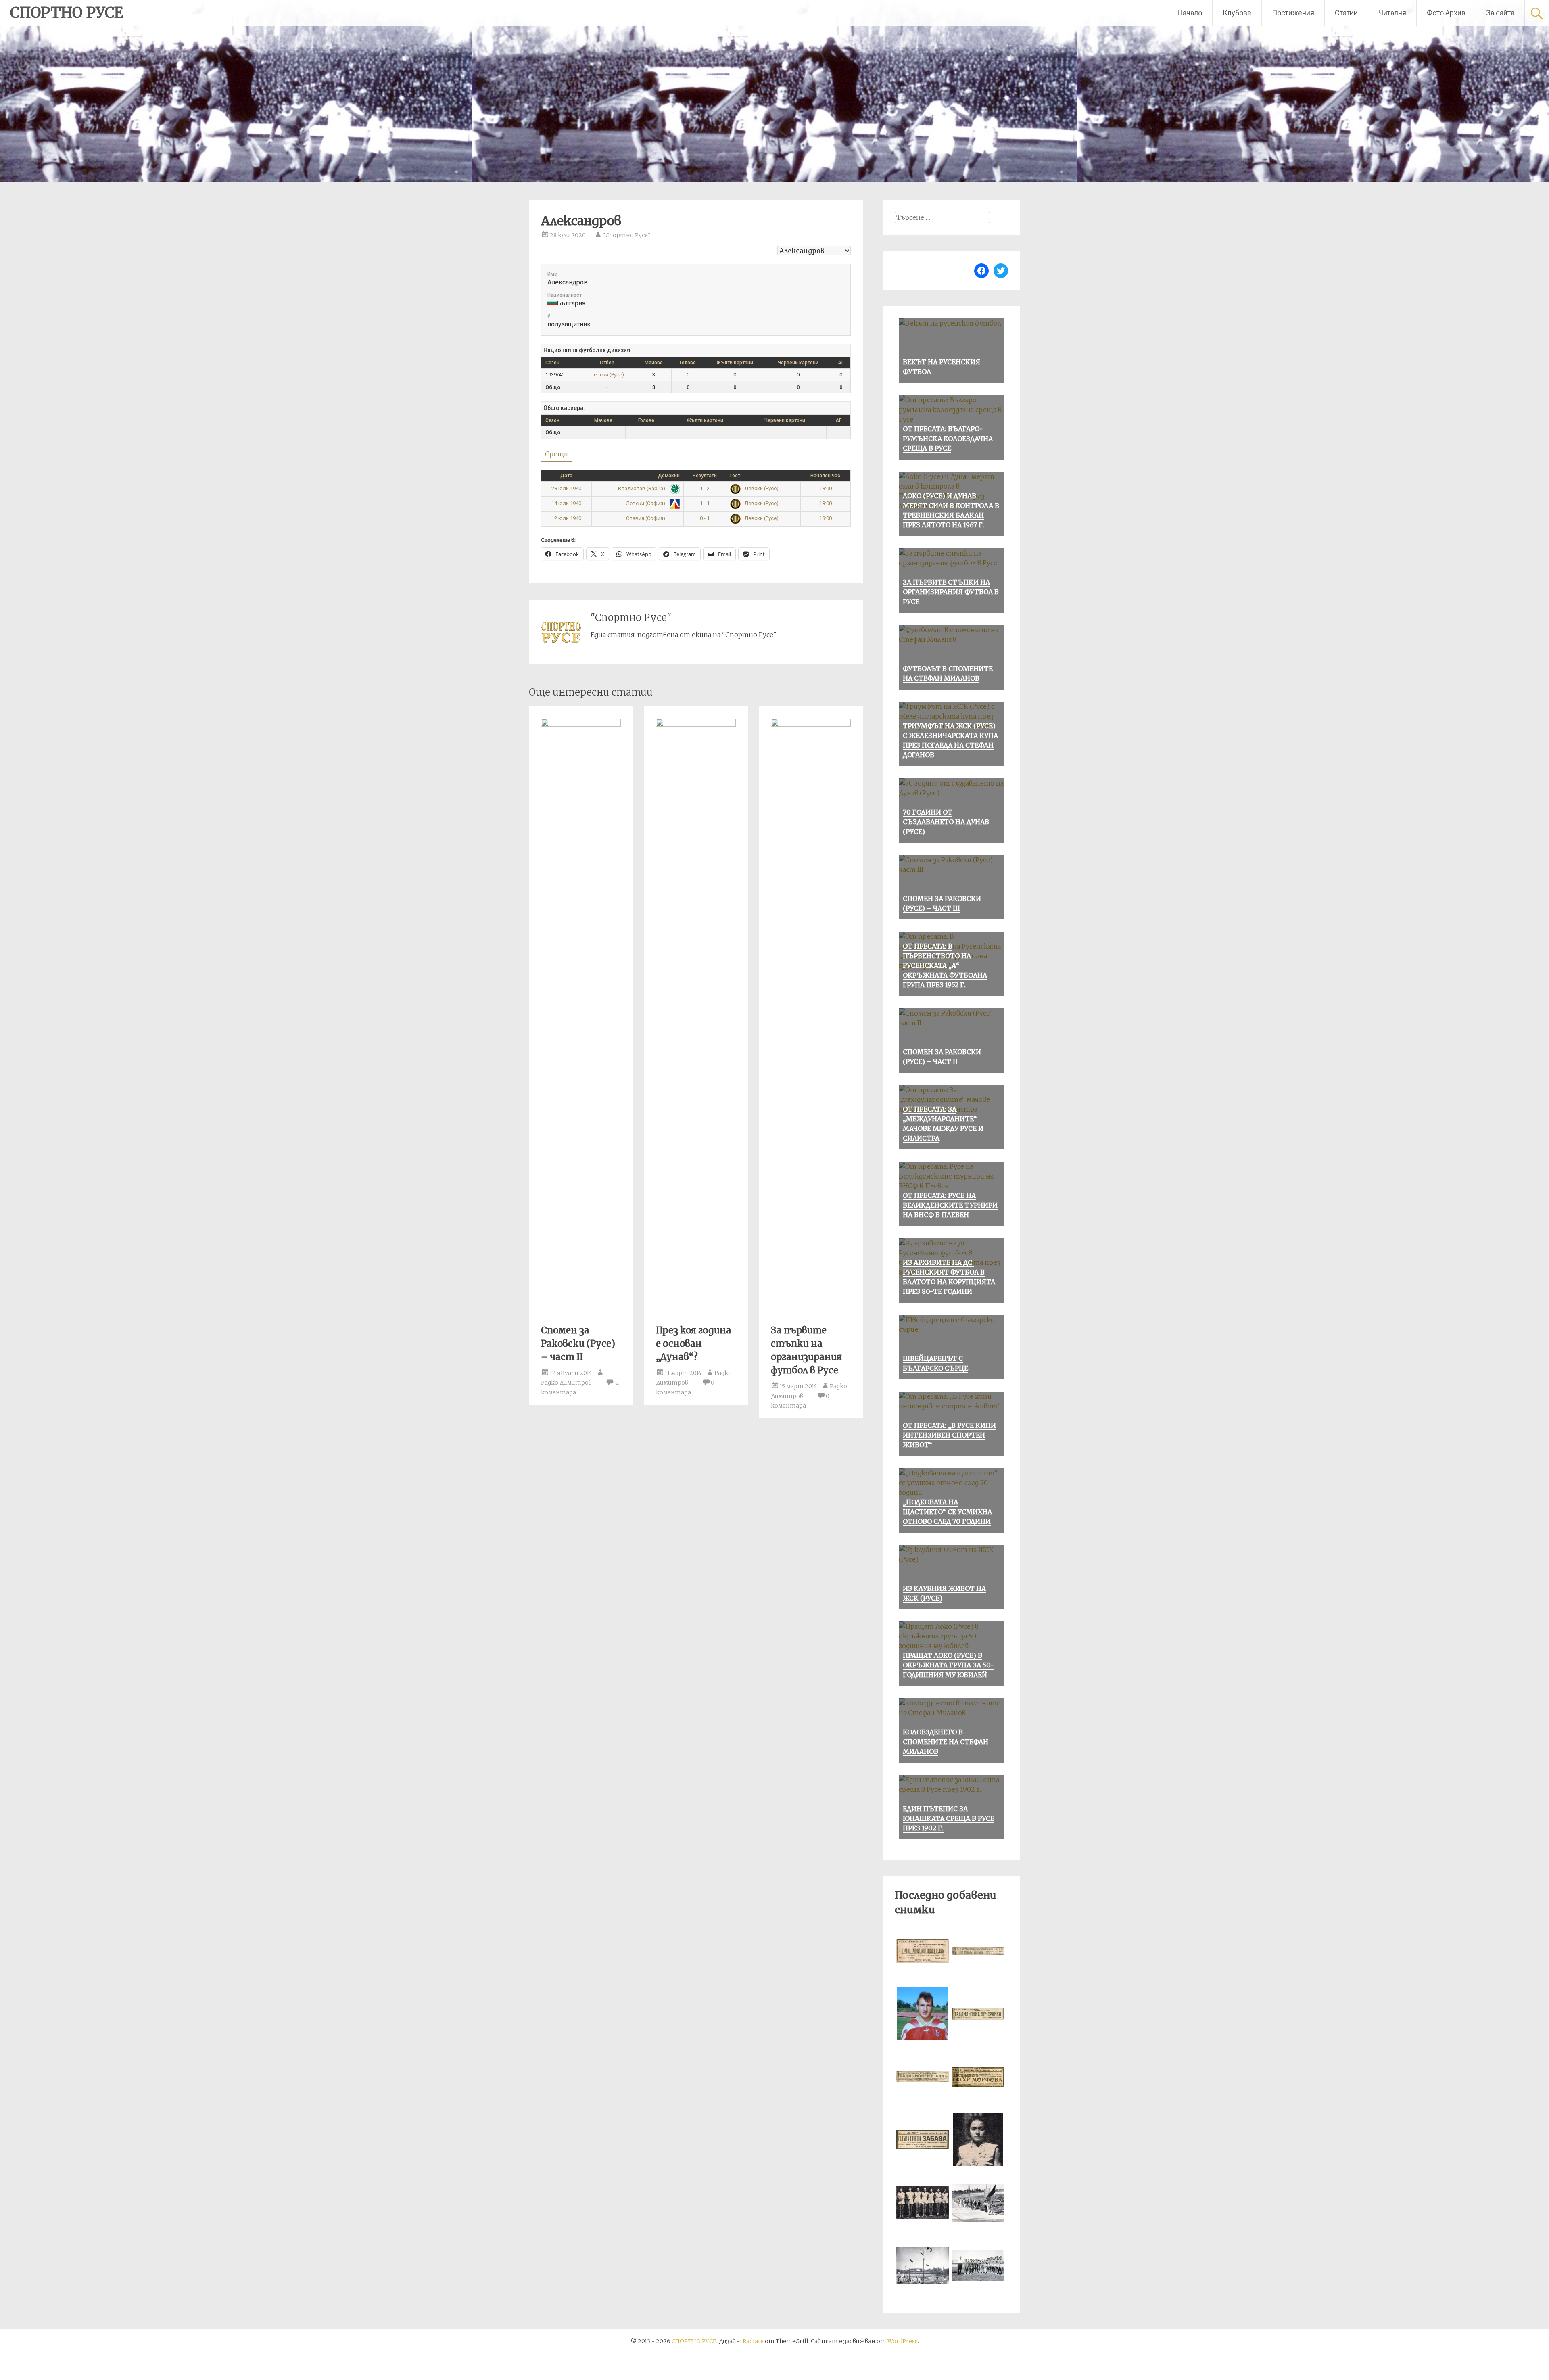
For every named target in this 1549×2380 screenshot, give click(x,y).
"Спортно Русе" (627, 235)
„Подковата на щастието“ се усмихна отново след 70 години (947, 1512)
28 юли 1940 (566, 488)
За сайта (1500, 13)
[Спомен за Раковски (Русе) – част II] (581, 724)
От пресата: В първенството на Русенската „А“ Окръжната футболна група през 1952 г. (945, 965)
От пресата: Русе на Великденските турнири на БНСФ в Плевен (950, 1205)
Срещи (556, 454)
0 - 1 (705, 518)
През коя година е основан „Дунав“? (694, 1344)
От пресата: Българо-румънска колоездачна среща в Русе (948, 439)
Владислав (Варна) (642, 488)
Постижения (1293, 13)
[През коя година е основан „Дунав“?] (696, 724)
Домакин (669, 476)
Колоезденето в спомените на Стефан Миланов (946, 1742)
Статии (1346, 13)
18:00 (826, 488)
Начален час (825, 476)
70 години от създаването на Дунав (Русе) (946, 822)
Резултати (705, 476)
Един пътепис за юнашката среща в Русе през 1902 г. (949, 1818)
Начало (1190, 13)
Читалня (1392, 13)
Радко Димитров (566, 1383)
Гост (735, 476)
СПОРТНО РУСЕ (67, 13)
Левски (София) (646, 503)
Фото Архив (1446, 13)
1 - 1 (705, 503)
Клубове (1237, 13)
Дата (566, 476)
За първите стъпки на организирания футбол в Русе (951, 592)
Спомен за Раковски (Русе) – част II (578, 1344)
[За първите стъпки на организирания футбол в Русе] (811, 724)
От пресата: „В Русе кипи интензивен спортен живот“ (949, 1435)
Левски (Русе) (607, 375)
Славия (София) (646, 518)
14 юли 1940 (566, 503)
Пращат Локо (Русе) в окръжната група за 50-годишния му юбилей (948, 1665)
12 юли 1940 (566, 518)
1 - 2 (705, 488)
